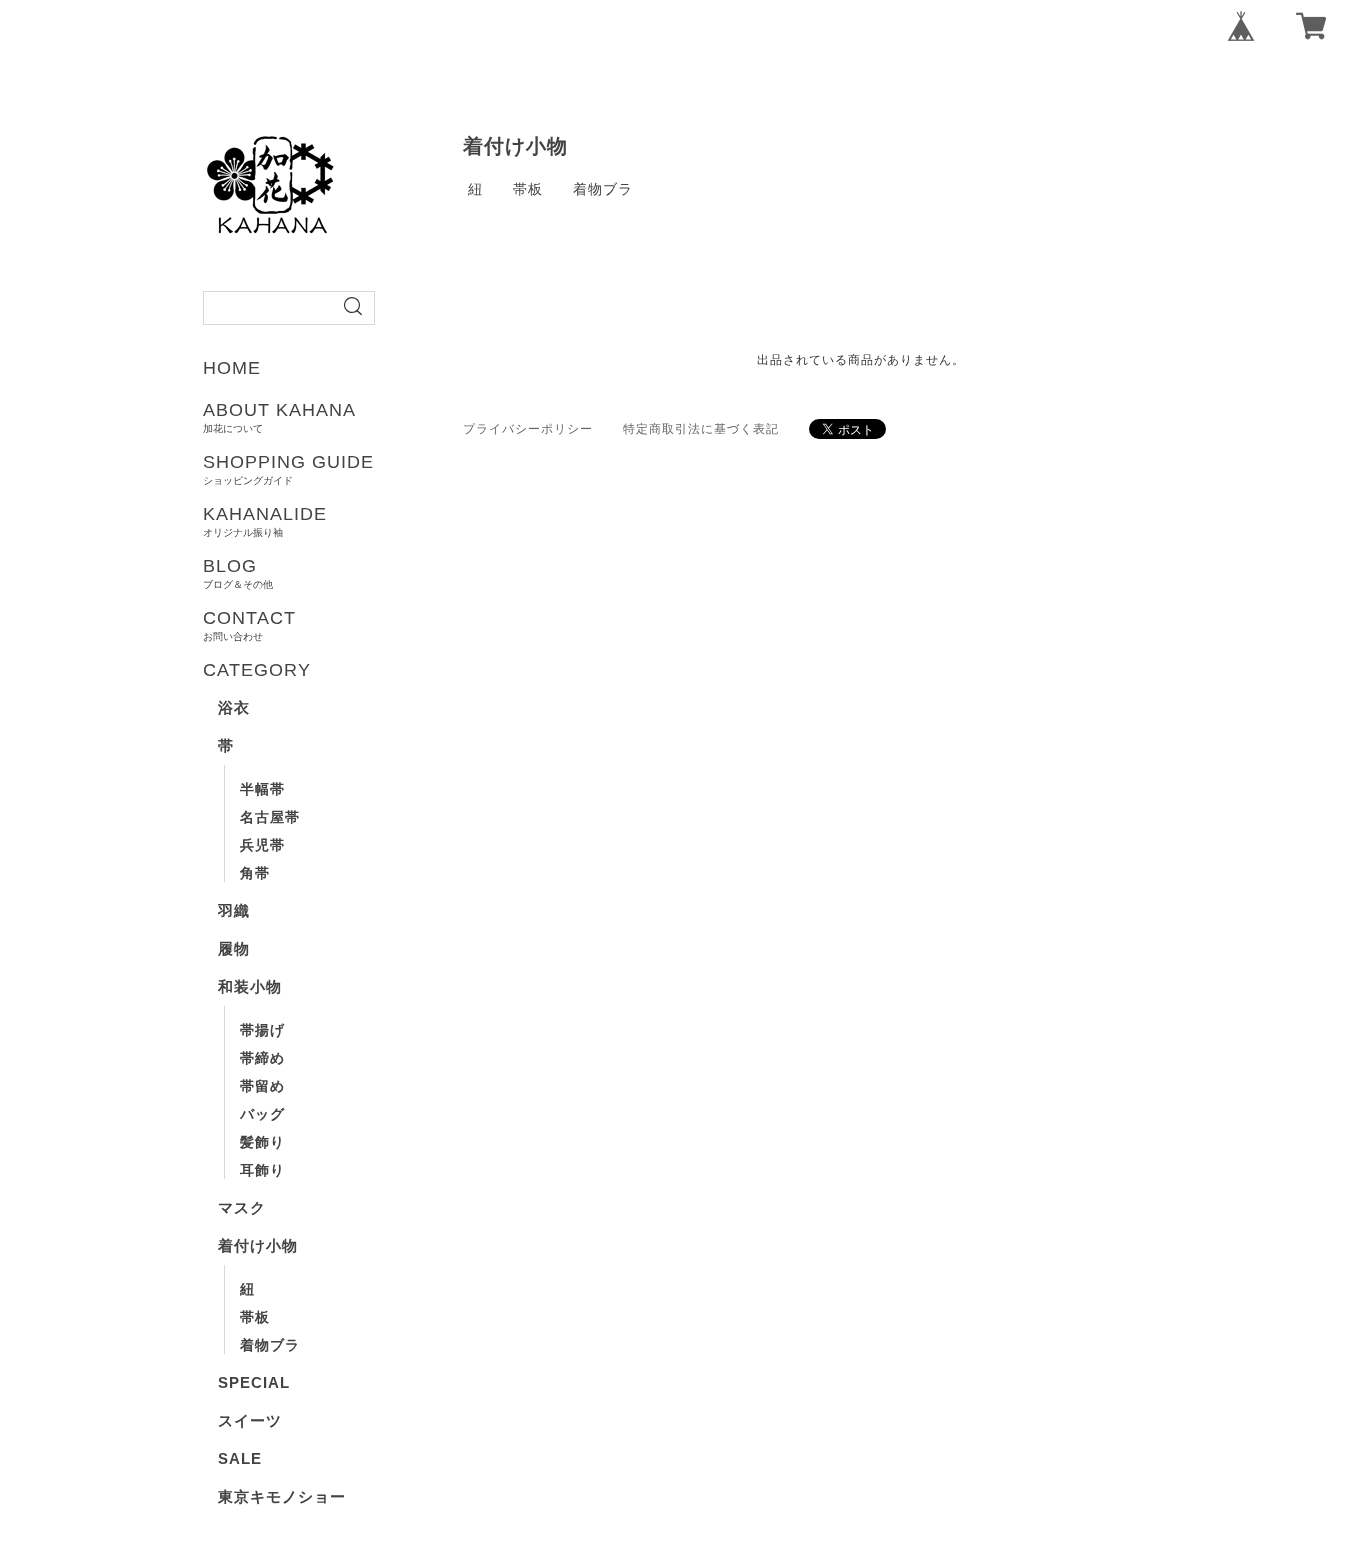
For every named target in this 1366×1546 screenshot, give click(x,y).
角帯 (255, 873)
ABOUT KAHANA (279, 417)
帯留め (262, 1086)
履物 (234, 948)
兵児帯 (262, 845)
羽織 (234, 910)
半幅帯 (262, 789)
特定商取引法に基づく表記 (701, 429)
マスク (242, 1207)
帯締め (262, 1058)
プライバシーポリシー (528, 429)
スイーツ (250, 1420)
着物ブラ (270, 1345)
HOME (232, 368)
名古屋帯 (270, 817)
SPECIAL (254, 1382)
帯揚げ (262, 1030)
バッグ (262, 1114)
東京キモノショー (282, 1496)
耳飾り (262, 1170)
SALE (240, 1458)
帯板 (255, 1317)
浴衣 (234, 707)
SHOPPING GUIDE (288, 469)
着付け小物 (258, 1245)
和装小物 (250, 986)
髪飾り (262, 1142)
